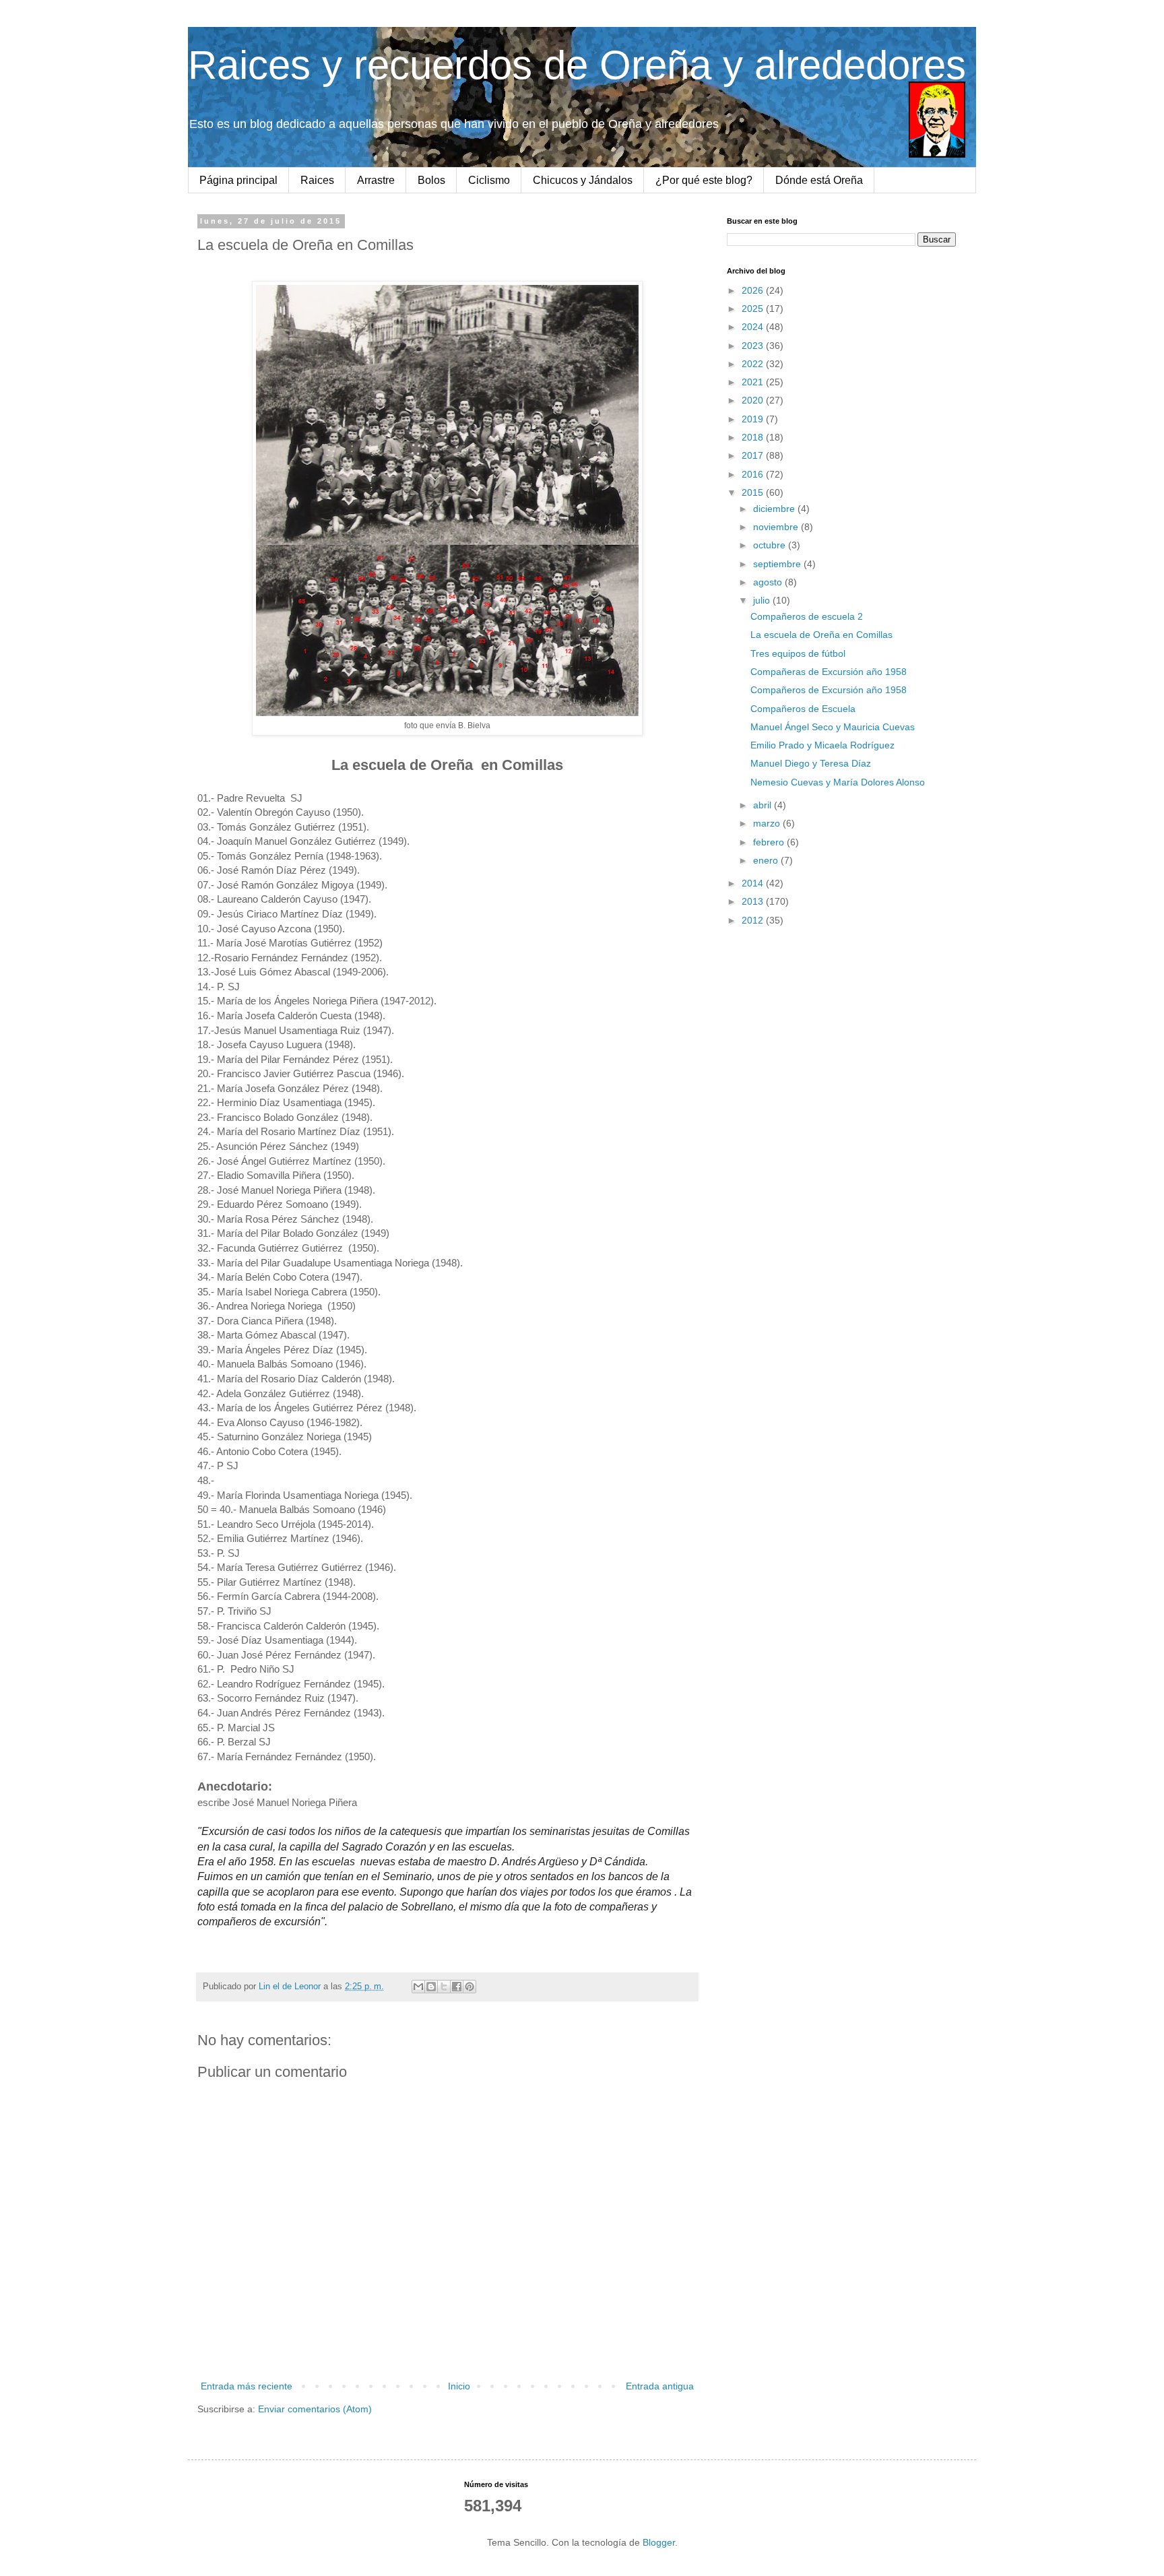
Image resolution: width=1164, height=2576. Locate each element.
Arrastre (376, 180)
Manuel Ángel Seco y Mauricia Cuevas (833, 727)
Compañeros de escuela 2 (807, 616)
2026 (754, 290)
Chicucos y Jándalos (583, 180)
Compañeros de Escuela (803, 709)
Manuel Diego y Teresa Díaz (811, 763)
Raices (317, 180)
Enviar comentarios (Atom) (315, 2409)
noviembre (777, 527)
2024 (754, 327)
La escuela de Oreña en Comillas (821, 635)
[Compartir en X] (444, 1987)
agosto (769, 582)
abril (764, 805)
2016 (754, 474)
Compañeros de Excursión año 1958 (829, 690)
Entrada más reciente (247, 2386)
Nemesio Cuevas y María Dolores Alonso (838, 782)
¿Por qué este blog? (704, 180)
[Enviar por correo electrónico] (418, 1987)
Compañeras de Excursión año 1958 (829, 672)
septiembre (778, 564)
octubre (771, 545)
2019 (754, 419)
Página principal (238, 180)
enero (767, 860)
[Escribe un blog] (431, 1987)
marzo (768, 823)
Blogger (659, 2542)
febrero (770, 842)
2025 (754, 309)
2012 (754, 920)
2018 (754, 437)
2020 (754, 400)
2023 (754, 346)
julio (763, 600)
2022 (754, 364)
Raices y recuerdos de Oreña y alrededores (577, 65)
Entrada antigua (660, 2386)
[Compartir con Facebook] (457, 1987)
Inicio (459, 2386)
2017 (754, 455)
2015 (754, 492)
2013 (754, 901)
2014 (754, 883)
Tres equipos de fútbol (798, 653)
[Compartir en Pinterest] (470, 1987)
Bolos (431, 180)
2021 (754, 382)
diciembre (775, 509)
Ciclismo (489, 180)
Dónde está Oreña (819, 180)
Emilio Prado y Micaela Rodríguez (822, 745)
